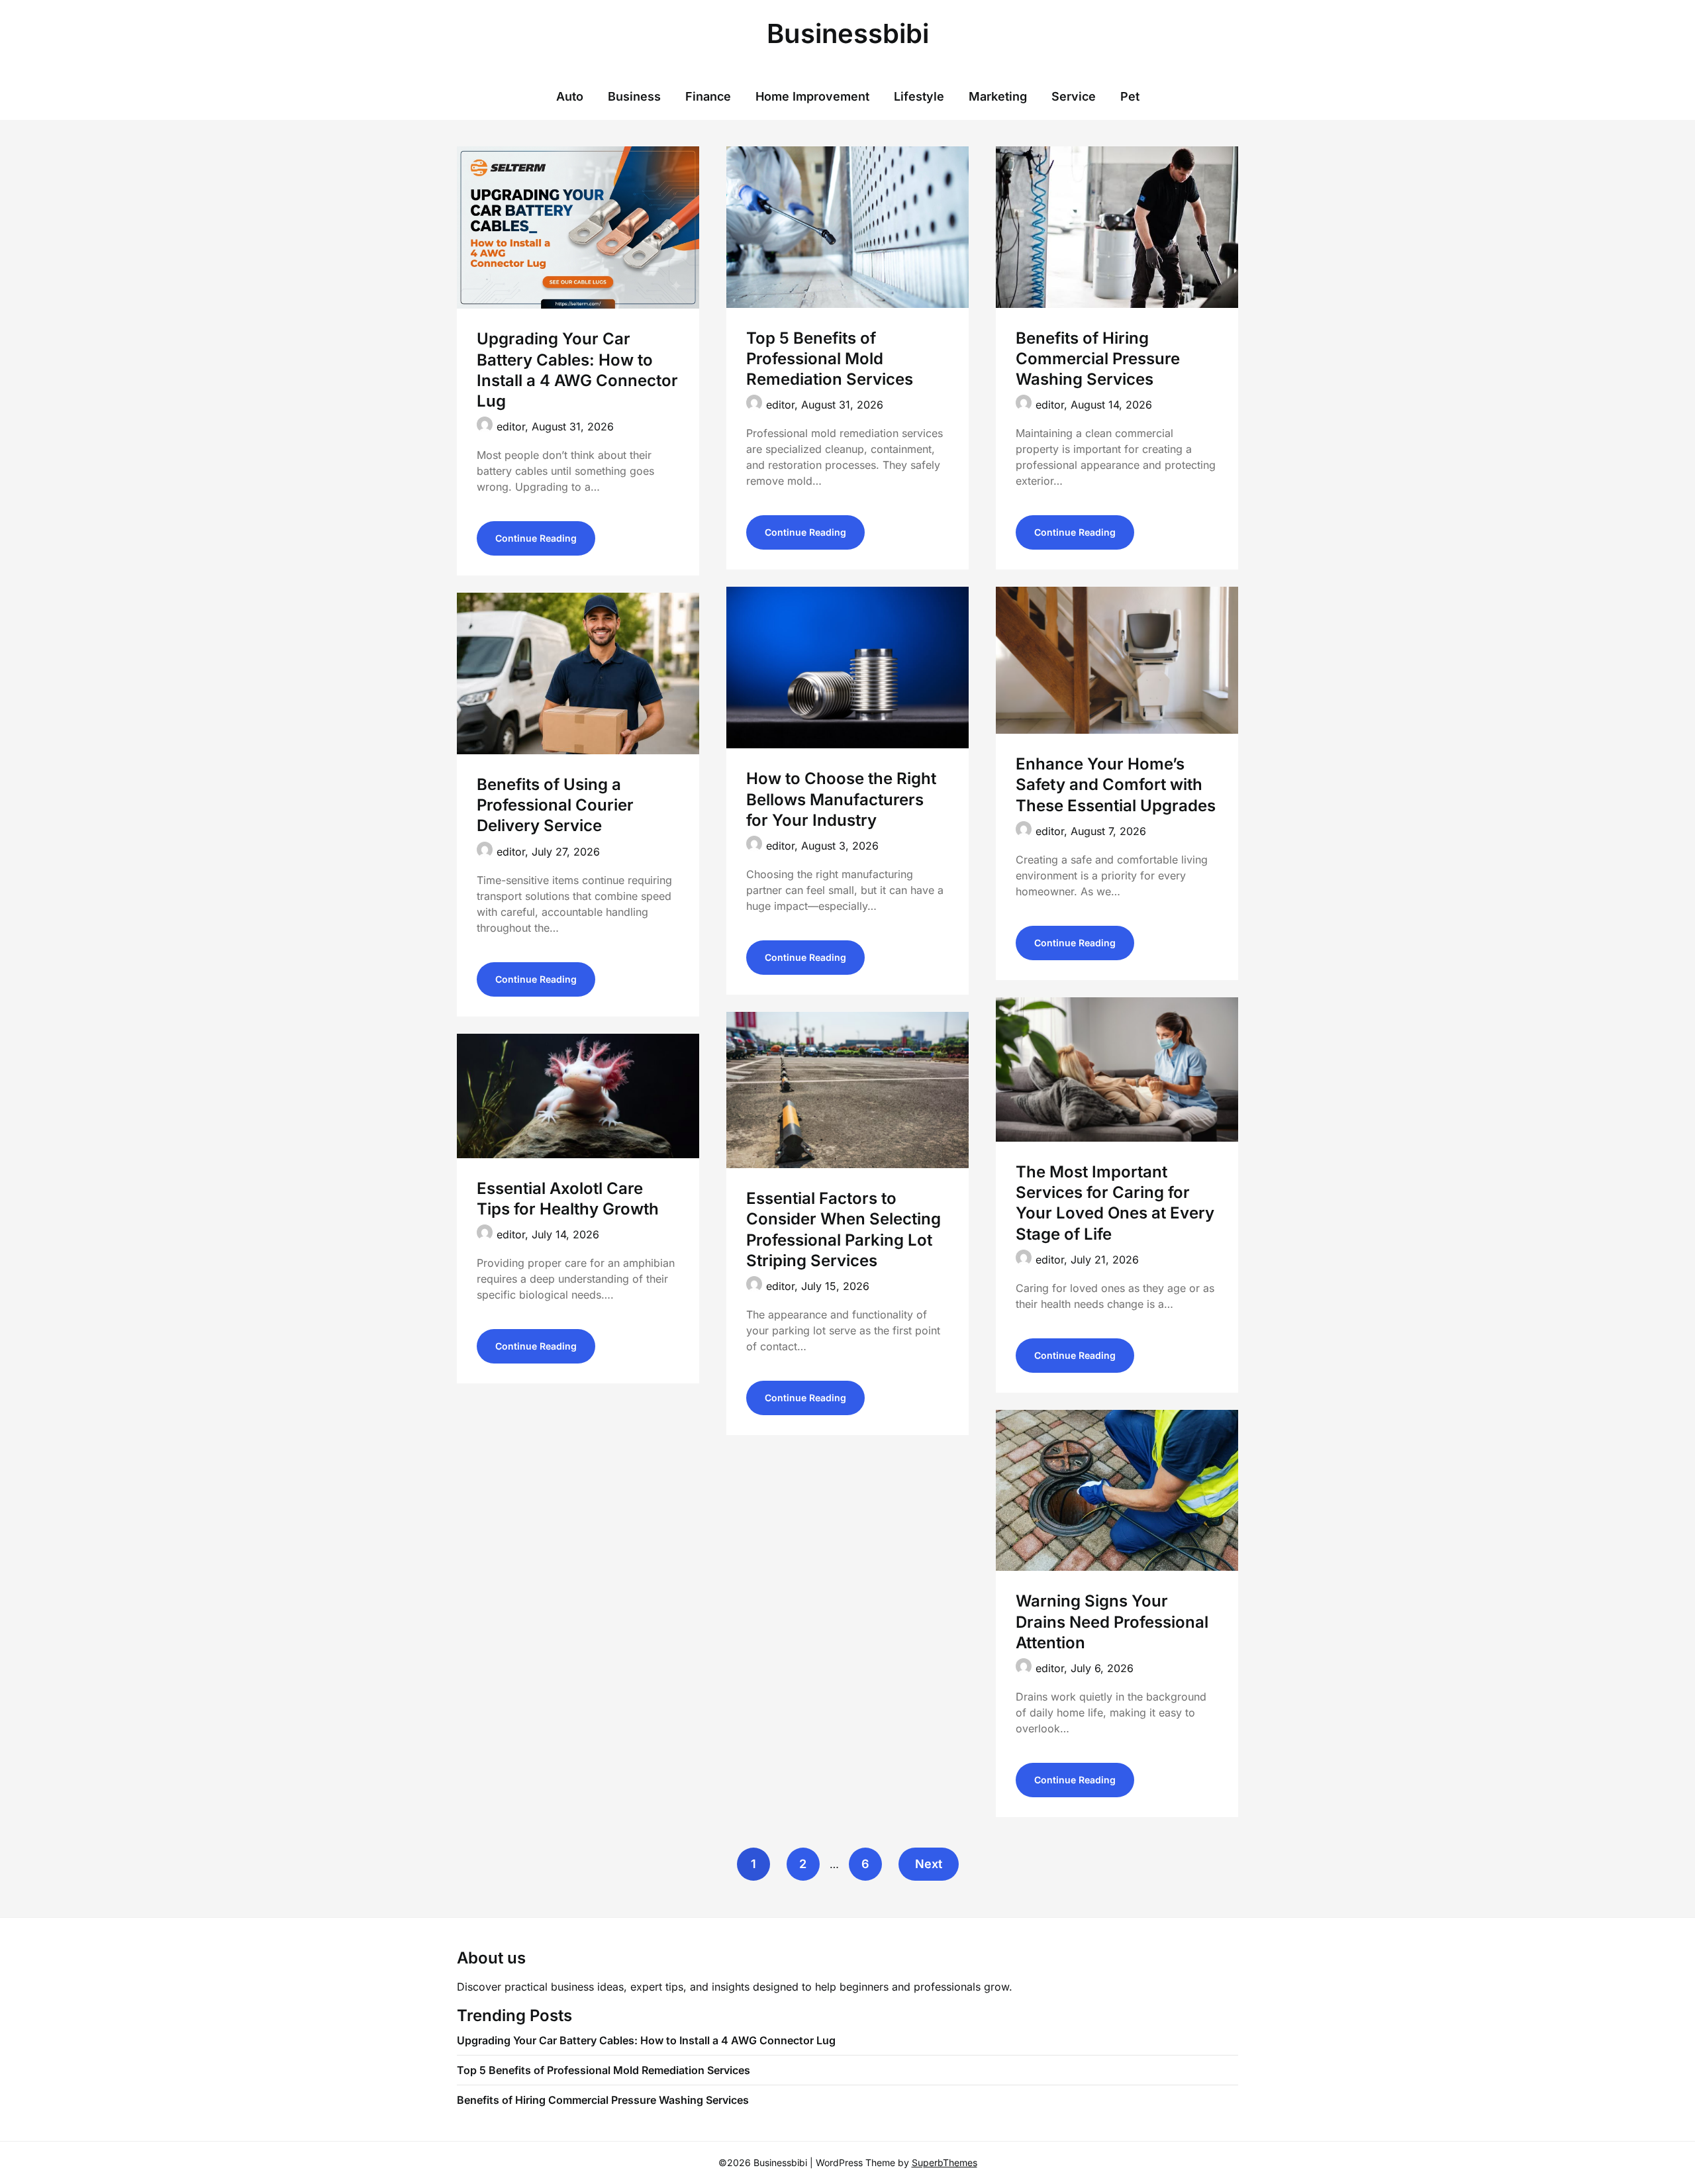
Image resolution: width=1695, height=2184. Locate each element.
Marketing (998, 96)
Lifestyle (919, 96)
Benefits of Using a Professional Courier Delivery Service (555, 805)
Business (634, 96)
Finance (708, 96)
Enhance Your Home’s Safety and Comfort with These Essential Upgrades (1116, 784)
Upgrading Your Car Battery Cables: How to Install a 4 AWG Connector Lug (648, 2040)
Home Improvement (812, 96)
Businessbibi (848, 33)
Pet (1130, 96)
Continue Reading (536, 538)
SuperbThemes (944, 2162)
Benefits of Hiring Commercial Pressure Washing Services (1098, 359)
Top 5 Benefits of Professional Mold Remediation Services (830, 359)
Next (929, 1864)
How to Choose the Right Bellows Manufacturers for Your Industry (841, 799)
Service (1074, 96)
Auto (570, 96)
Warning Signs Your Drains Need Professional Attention (1112, 1621)
